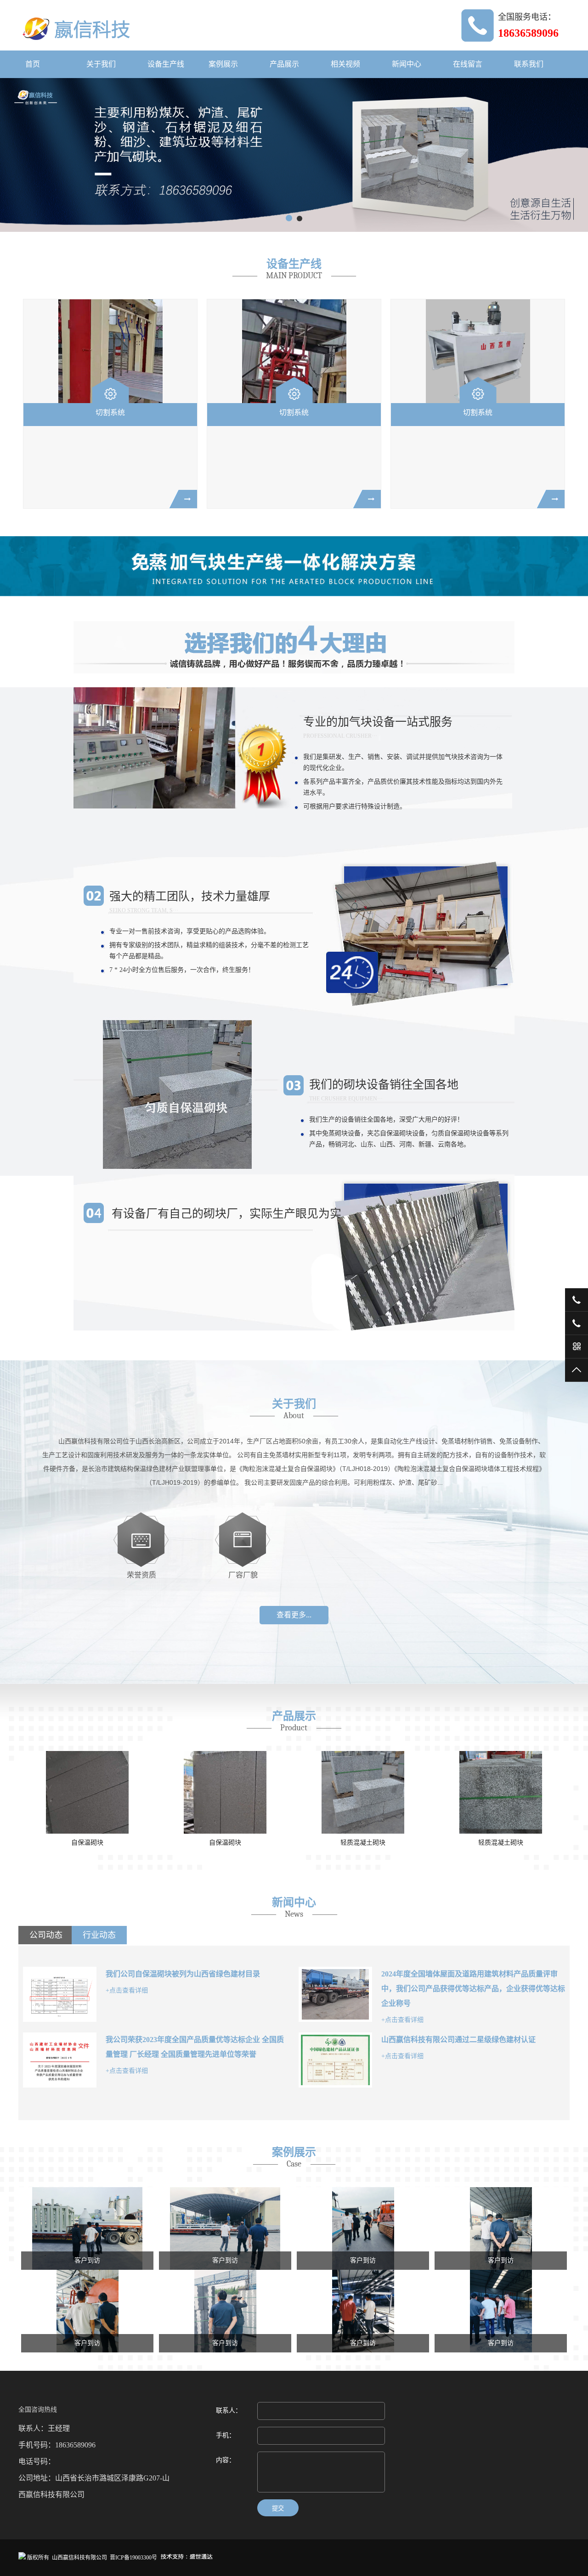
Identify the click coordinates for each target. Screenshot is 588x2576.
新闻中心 (407, 64)
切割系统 (110, 412)
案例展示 (223, 64)
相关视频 (345, 64)
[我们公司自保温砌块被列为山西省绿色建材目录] (60, 1994)
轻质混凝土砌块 (225, 1843)
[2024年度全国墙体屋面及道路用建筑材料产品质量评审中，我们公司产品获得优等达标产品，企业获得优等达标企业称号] (335, 1994)
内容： (226, 2460)
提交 (278, 2508)
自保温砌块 (87, 1843)
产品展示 (284, 64)
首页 (33, 64)
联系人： (229, 2410)
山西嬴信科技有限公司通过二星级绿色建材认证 (458, 2040)
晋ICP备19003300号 (133, 2558)
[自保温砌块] (87, 1792)
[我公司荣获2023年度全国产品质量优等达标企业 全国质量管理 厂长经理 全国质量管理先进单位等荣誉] (60, 2060)
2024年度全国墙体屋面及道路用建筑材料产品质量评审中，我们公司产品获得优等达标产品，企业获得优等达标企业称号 (473, 1989)
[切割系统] (110, 351)
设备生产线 (166, 64)
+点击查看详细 (127, 1990)
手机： (226, 2435)
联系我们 (529, 64)
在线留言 (468, 64)
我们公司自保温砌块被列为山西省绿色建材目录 (183, 1974)
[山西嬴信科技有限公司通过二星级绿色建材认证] (335, 2060)
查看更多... (294, 1615)
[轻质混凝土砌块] (225, 1792)
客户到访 (87, 2260)
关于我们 (101, 64)
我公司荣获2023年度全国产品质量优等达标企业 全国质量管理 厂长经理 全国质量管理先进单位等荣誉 (195, 2047)
